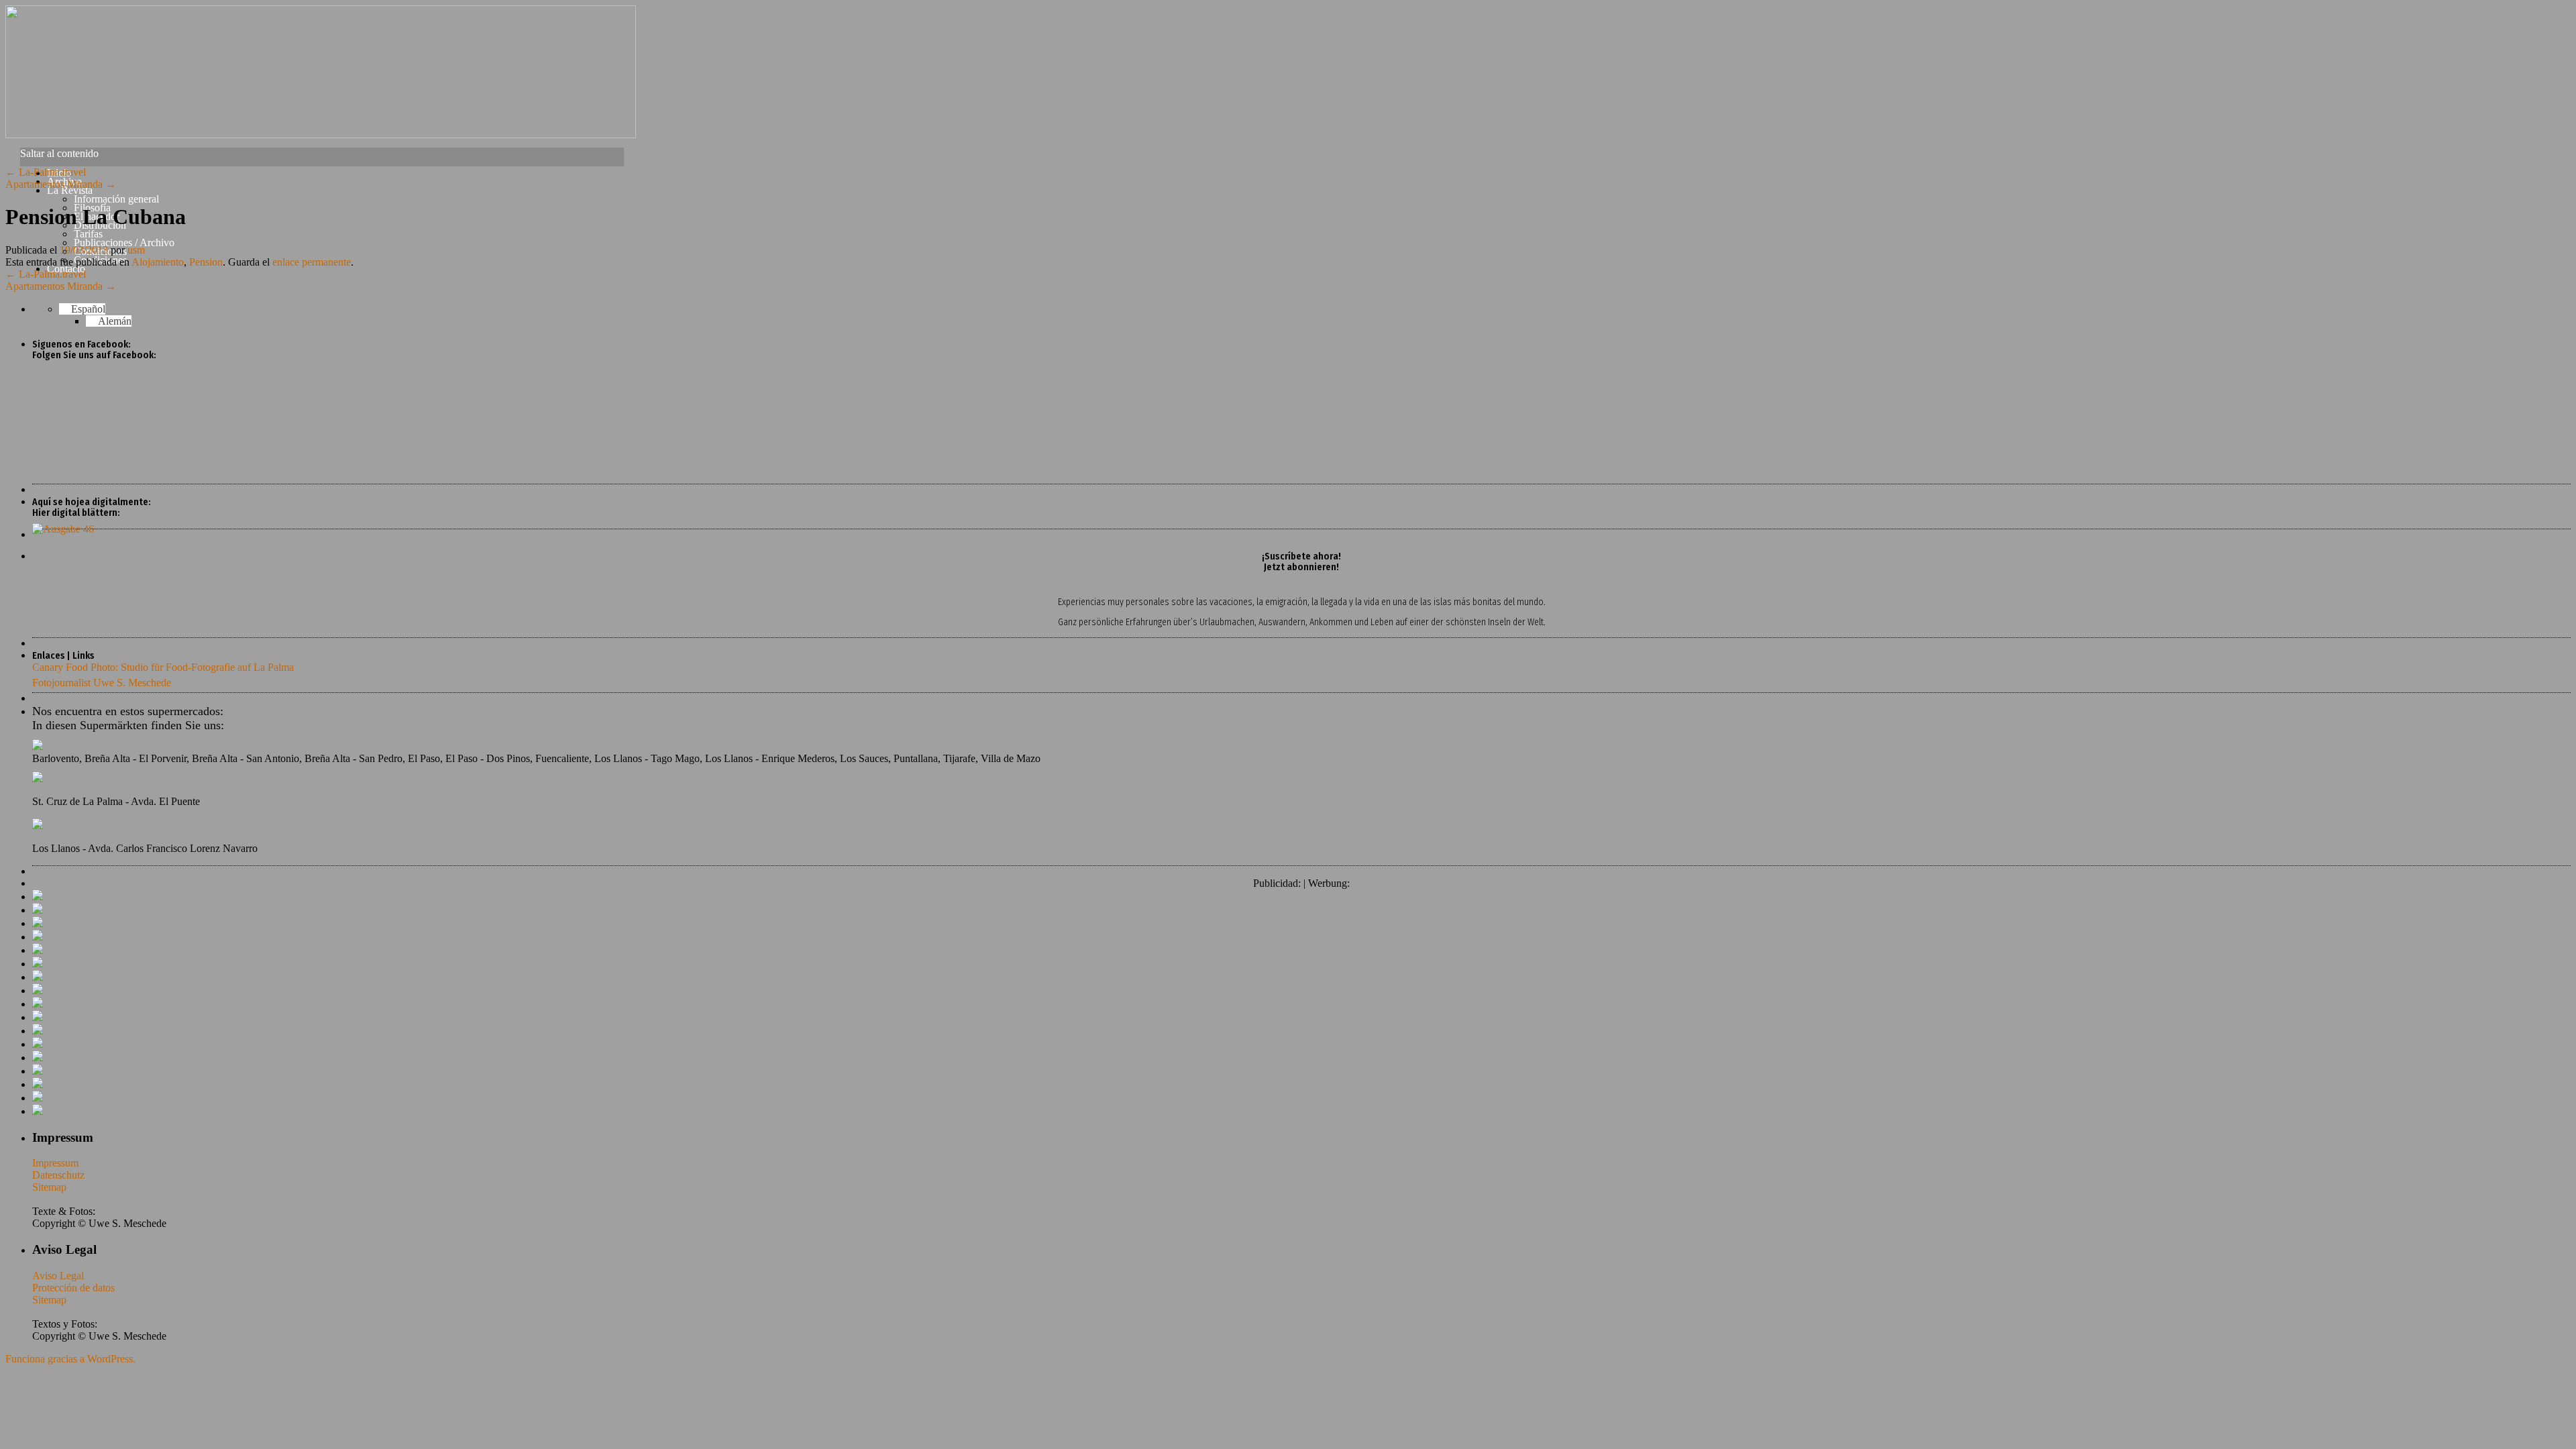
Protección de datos (73, 1288)
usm (136, 250)
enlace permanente (312, 262)
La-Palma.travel (46, 172)
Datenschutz (58, 1175)
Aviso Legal (58, 1276)
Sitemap (49, 1187)
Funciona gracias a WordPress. (70, 1359)
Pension (206, 262)
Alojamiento (158, 262)
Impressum (55, 1163)
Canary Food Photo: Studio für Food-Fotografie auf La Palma (163, 667)
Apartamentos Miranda (61, 184)
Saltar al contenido (59, 153)
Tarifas (88, 234)
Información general (116, 199)
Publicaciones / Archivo (124, 243)
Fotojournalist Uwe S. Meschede (102, 683)
